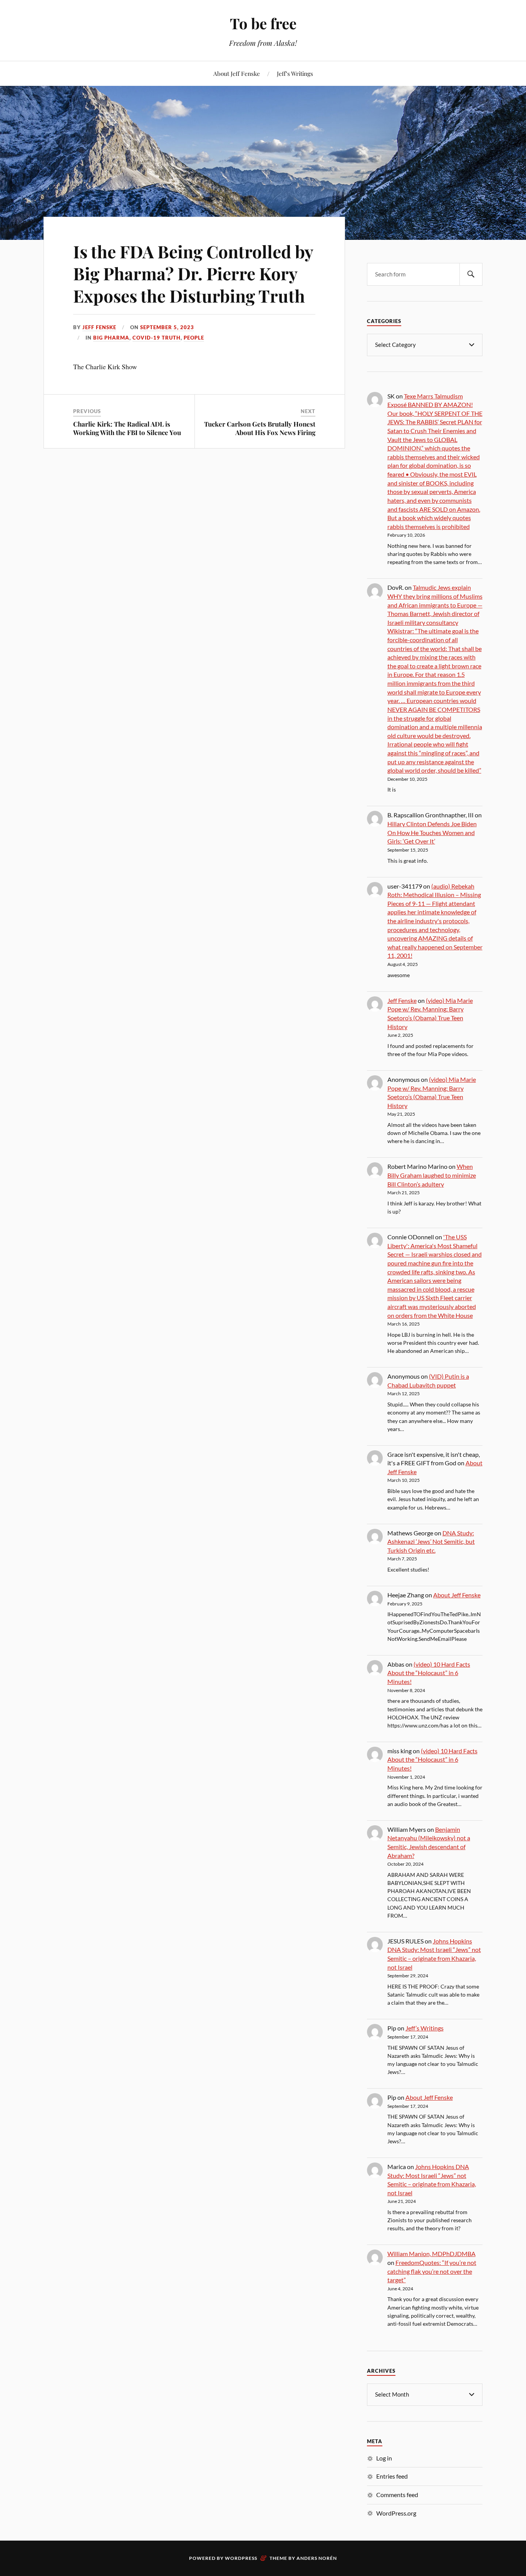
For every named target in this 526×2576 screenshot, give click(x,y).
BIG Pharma (111, 338)
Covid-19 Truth (157, 338)
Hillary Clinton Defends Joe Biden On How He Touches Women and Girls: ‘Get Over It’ (432, 832)
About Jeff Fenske (237, 73)
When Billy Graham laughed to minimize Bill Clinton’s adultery (432, 1175)
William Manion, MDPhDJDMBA (431, 2254)
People (194, 338)
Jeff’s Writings (295, 73)
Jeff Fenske (99, 327)
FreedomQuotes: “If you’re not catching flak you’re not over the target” (432, 2271)
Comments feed (397, 2495)
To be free (263, 23)
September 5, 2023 (167, 327)
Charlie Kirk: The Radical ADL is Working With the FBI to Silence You (127, 428)
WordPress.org (396, 2513)
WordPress (241, 2558)
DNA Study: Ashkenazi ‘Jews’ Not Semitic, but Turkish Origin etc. (431, 1542)
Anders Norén (317, 2558)
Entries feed (392, 2476)
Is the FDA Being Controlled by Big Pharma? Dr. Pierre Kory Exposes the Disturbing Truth (193, 273)
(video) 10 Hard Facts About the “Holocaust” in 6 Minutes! (429, 1673)
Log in (384, 2458)
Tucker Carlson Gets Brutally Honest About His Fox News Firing (260, 428)
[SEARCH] (471, 274)
